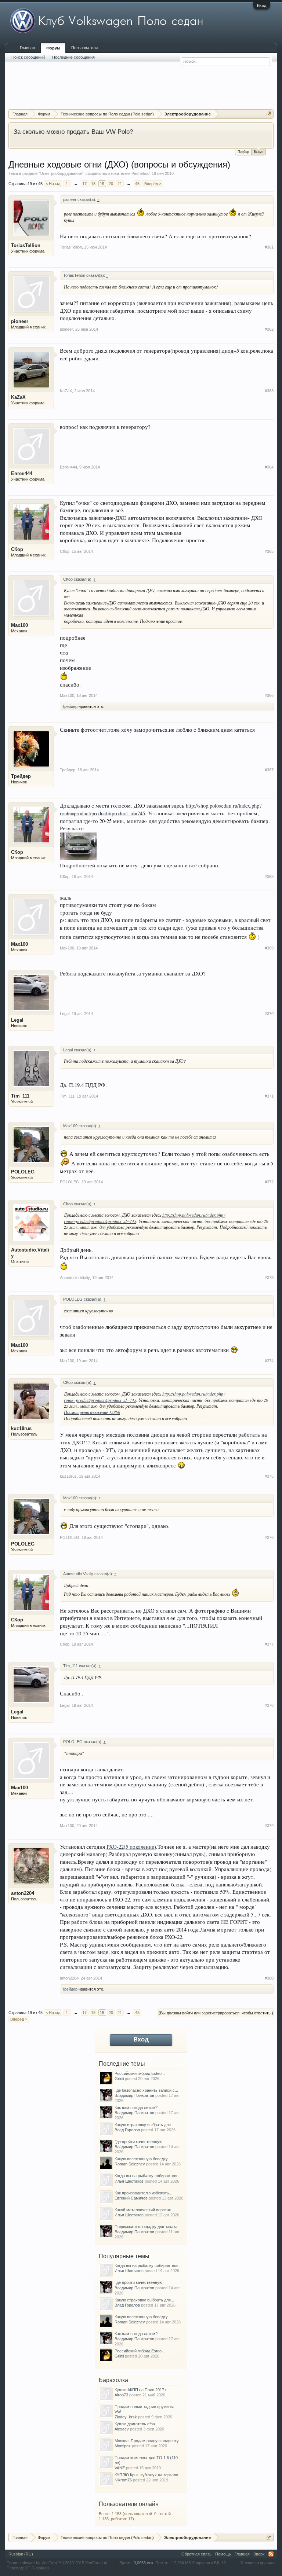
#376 (269, 1537)
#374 (269, 1361)
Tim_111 (20, 1096)
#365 (269, 551)
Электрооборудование (61, 173)
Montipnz (123, 2446)
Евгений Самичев (131, 2198)
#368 (269, 877)
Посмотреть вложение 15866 (92, 1412)
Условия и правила (258, 2563)
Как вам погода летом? (136, 2108)
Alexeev (122, 2429)
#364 (269, 467)
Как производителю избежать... (143, 2193)
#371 (269, 1096)
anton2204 (23, 1893)
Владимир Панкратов (134, 2095)
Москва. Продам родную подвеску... (148, 2441)
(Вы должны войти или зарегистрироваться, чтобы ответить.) (216, 2013)
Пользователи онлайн (129, 2504)
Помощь (223, 2554)
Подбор (243, 152)
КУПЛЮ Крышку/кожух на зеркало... (148, 2475)
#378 (269, 1705)
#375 (269, 1476)
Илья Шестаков (129, 2181)
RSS (271, 2554)
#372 (269, 1182)
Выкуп (258, 152)
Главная (27, 48)
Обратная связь (196, 2554)
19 (102, 184)
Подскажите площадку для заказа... (148, 2227)
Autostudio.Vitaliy (30, 1253)
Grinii (119, 2079)
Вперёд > (153, 184)
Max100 (19, 625)
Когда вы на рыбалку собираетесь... (148, 2176)
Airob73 (121, 2395)
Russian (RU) (21, 2554)
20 (111, 184)
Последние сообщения (73, 57)
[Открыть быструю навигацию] (269, 114)
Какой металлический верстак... (144, 2210)
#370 (269, 1014)
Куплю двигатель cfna (135, 2424)
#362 (269, 329)
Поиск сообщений (28, 57)
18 (93, 184)
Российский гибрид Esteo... (140, 2073)
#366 (269, 695)
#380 (269, 1978)
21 (120, 184)
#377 (269, 1644)
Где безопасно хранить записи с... (146, 2090)
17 (84, 184)
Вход (262, 5)
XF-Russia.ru (37, 2568)
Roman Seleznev (130, 2164)
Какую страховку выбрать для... (144, 2125)
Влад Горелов (127, 2130)
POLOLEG (23, 1172)
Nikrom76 (123, 2480)
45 (137, 184)
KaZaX (18, 397)
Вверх (259, 2554)
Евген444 (22, 473)
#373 (269, 1278)
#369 (269, 948)
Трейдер (70, 706)
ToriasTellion (26, 245)
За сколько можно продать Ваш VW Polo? (73, 132)
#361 (269, 247)
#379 (269, 1826)
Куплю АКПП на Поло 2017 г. (141, 2390)
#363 (269, 391)
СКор (17, 549)
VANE (120, 2468)
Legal (17, 1020)
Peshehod (140, 173)
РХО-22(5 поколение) (131, 1847)
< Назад (53, 184)
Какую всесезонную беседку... (143, 2159)
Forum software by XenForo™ (57, 2563)
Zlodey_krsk (126, 2417)
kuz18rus (21, 1428)
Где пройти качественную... (140, 2142)
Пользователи (84, 48)
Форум (53, 48)
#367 (269, 770)
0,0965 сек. (144, 2563)
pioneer (20, 321)
